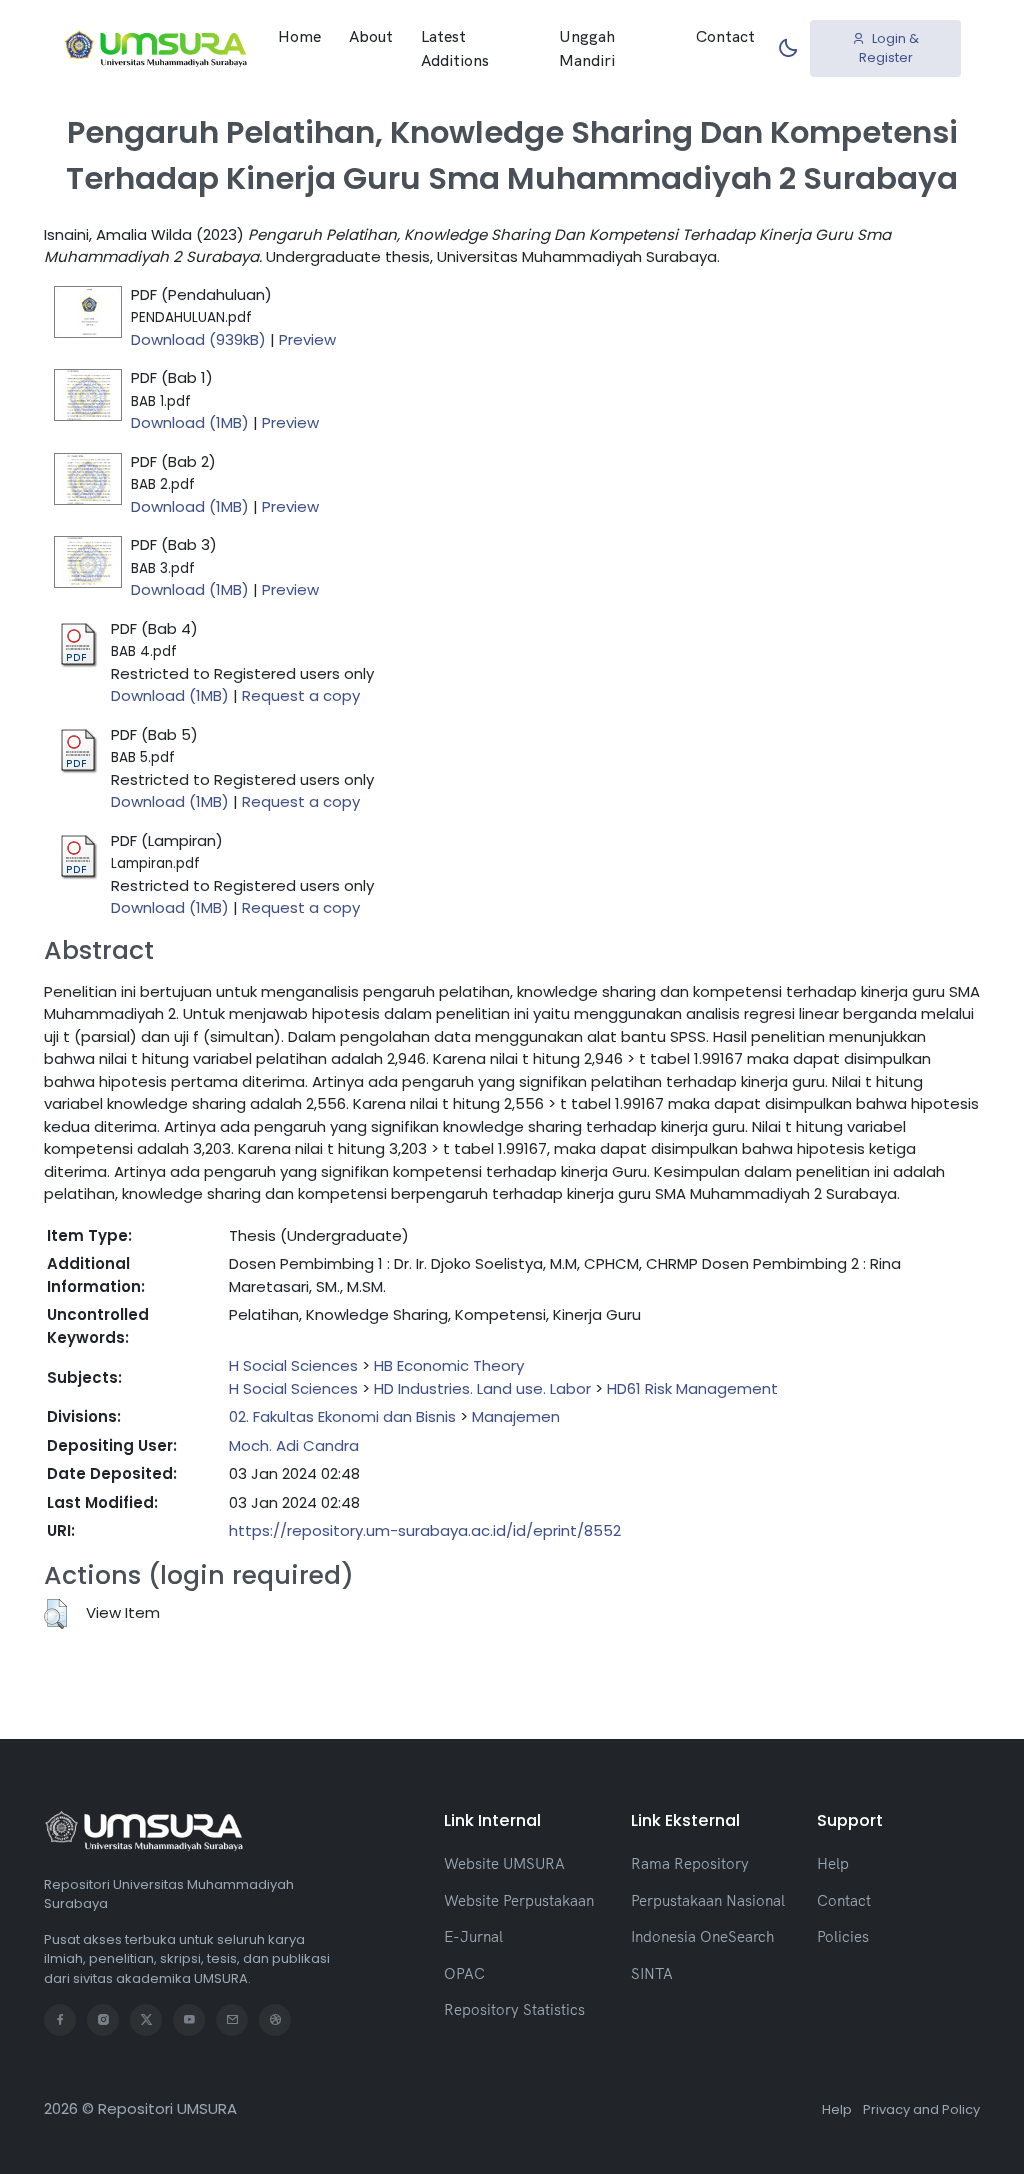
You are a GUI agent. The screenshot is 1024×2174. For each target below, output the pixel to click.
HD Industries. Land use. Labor (482, 1388)
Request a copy (301, 695)
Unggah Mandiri (587, 48)
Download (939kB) (198, 339)
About (371, 36)
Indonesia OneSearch (702, 1936)
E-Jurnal (473, 1936)
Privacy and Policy (921, 2109)
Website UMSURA (504, 1863)
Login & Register (889, 48)
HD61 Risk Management (692, 1388)
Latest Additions (455, 48)
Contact (725, 36)
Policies (843, 1936)
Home (299, 36)
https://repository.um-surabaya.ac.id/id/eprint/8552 (425, 1530)
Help (833, 1863)
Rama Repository (690, 1863)
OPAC (464, 1973)
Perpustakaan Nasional (708, 1900)
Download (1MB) (190, 422)
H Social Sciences (293, 1365)
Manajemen (516, 1416)
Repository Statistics (514, 2009)
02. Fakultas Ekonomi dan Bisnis (342, 1416)
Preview (307, 339)
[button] (55, 1614)
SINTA (652, 1973)
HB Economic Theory (449, 1365)
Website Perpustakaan (519, 1900)
